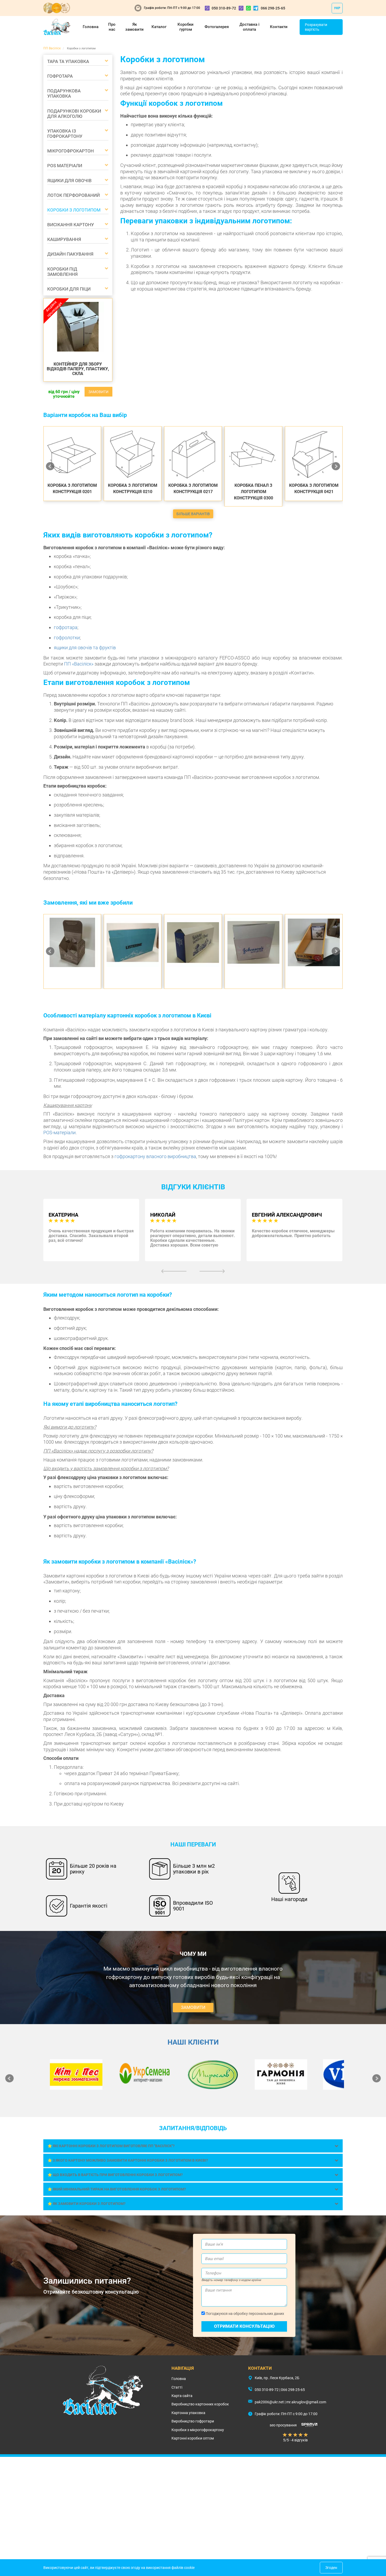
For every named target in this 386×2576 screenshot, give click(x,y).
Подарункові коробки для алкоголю (74, 114)
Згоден (331, 2568)
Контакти (279, 27)
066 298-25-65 (273, 8)
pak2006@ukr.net (269, 2402)
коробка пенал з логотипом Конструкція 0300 (254, 492)
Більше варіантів (193, 514)
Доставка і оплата (249, 27)
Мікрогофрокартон (71, 151)
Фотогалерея (217, 27)
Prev (50, 466)
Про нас (112, 27)
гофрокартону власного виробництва (155, 1156)
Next (336, 466)
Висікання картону (71, 225)
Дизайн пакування (70, 254)
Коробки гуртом (186, 27)
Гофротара (60, 76)
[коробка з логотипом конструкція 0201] (72, 455)
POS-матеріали (59, 1133)
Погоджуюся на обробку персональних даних (244, 2314)
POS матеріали (65, 166)
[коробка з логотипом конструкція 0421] (314, 455)
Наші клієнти (193, 2042)
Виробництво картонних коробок (200, 2404)
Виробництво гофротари (193, 2421)
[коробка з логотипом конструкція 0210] (133, 455)
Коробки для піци (69, 289)
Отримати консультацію (244, 2326)
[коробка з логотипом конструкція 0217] (193, 455)
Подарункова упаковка (64, 93)
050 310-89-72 (224, 8)
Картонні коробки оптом (193, 2438)
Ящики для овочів (69, 181)
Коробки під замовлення (62, 272)
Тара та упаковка (68, 61)
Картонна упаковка (188, 2413)
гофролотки (67, 638)
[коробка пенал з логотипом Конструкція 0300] (253, 455)
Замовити (98, 392)
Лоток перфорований (74, 195)
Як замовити (134, 27)
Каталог (159, 27)
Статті (177, 2387)
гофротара (66, 627)
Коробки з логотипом (74, 210)
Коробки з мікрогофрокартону (198, 2430)
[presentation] (174, 1271)
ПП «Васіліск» (79, 664)
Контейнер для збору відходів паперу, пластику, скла (78, 369)
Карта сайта (182, 2396)
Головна (91, 27)
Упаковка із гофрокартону (65, 134)
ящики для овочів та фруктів (85, 648)
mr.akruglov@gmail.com (306, 2402)
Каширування (64, 239)
